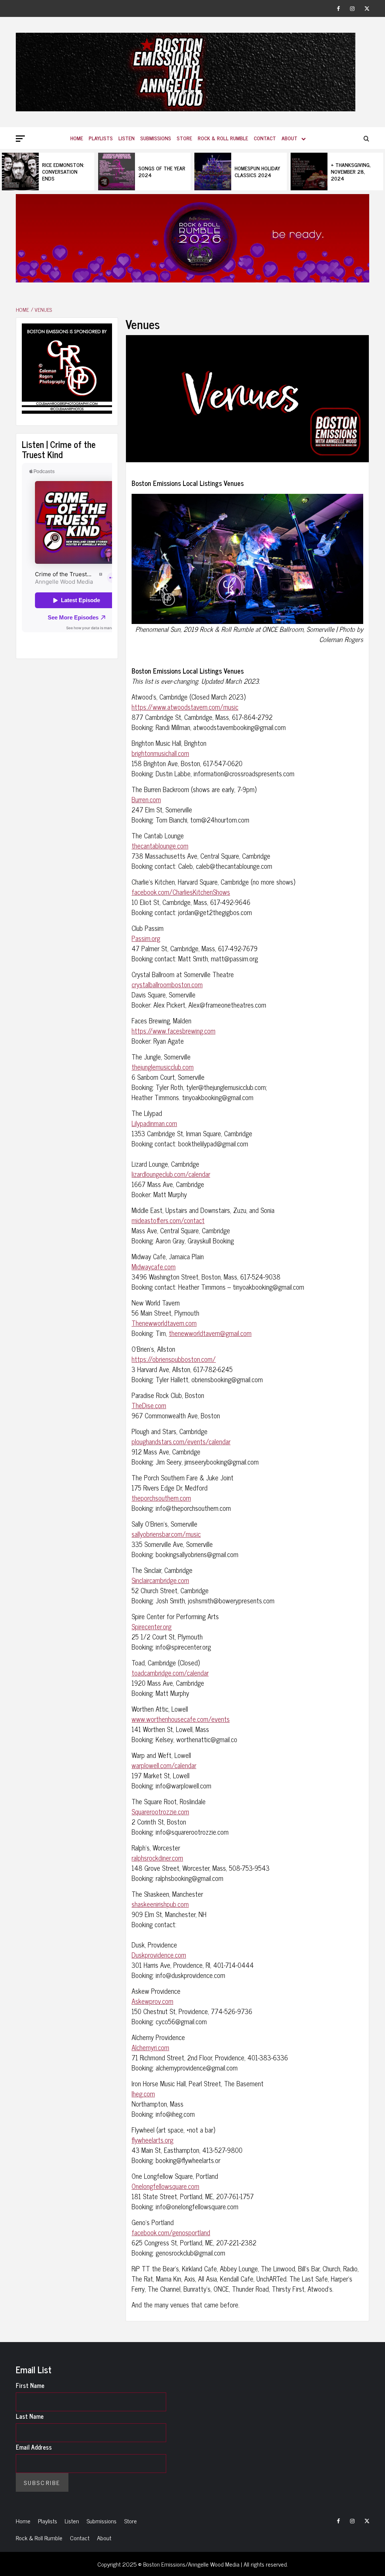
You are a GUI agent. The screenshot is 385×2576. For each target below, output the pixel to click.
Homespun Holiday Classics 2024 (161, 171)
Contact (265, 138)
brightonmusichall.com (160, 753)
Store (184, 138)
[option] (48, 172)
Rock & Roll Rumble (223, 138)
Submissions (156, 138)
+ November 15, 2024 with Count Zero (353, 171)
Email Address (34, 2447)
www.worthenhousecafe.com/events (181, 1719)
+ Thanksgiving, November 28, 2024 (255, 171)
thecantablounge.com (160, 846)
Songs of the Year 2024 (66, 171)
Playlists (101, 138)
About (290, 138)
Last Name (30, 2416)
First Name (30, 2385)
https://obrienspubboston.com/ (174, 1359)
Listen (127, 138)
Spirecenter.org (152, 1626)
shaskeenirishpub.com (160, 1904)
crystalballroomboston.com (167, 984)
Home (77, 138)
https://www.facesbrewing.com (174, 1031)
